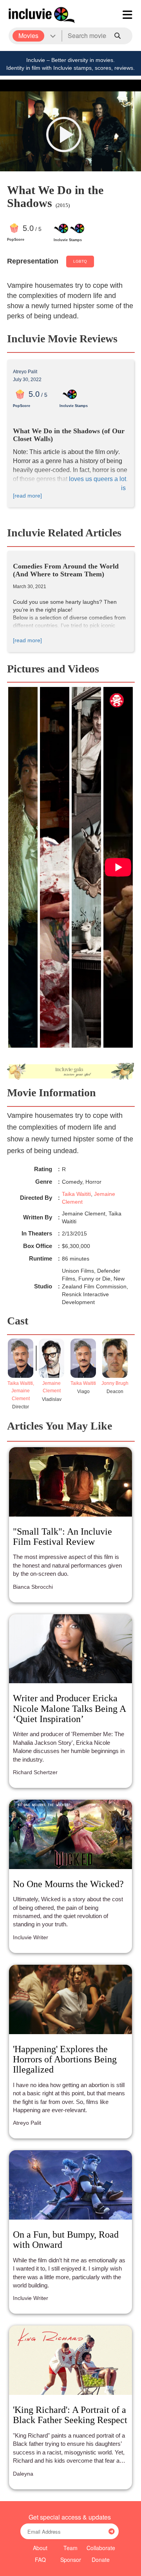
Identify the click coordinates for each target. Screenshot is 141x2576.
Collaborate (101, 2548)
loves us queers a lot (98, 479)
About (40, 2548)
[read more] (27, 496)
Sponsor (71, 2560)
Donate (101, 2560)
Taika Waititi (76, 1194)
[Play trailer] (64, 134)
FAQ (40, 2560)
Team (70, 2548)
